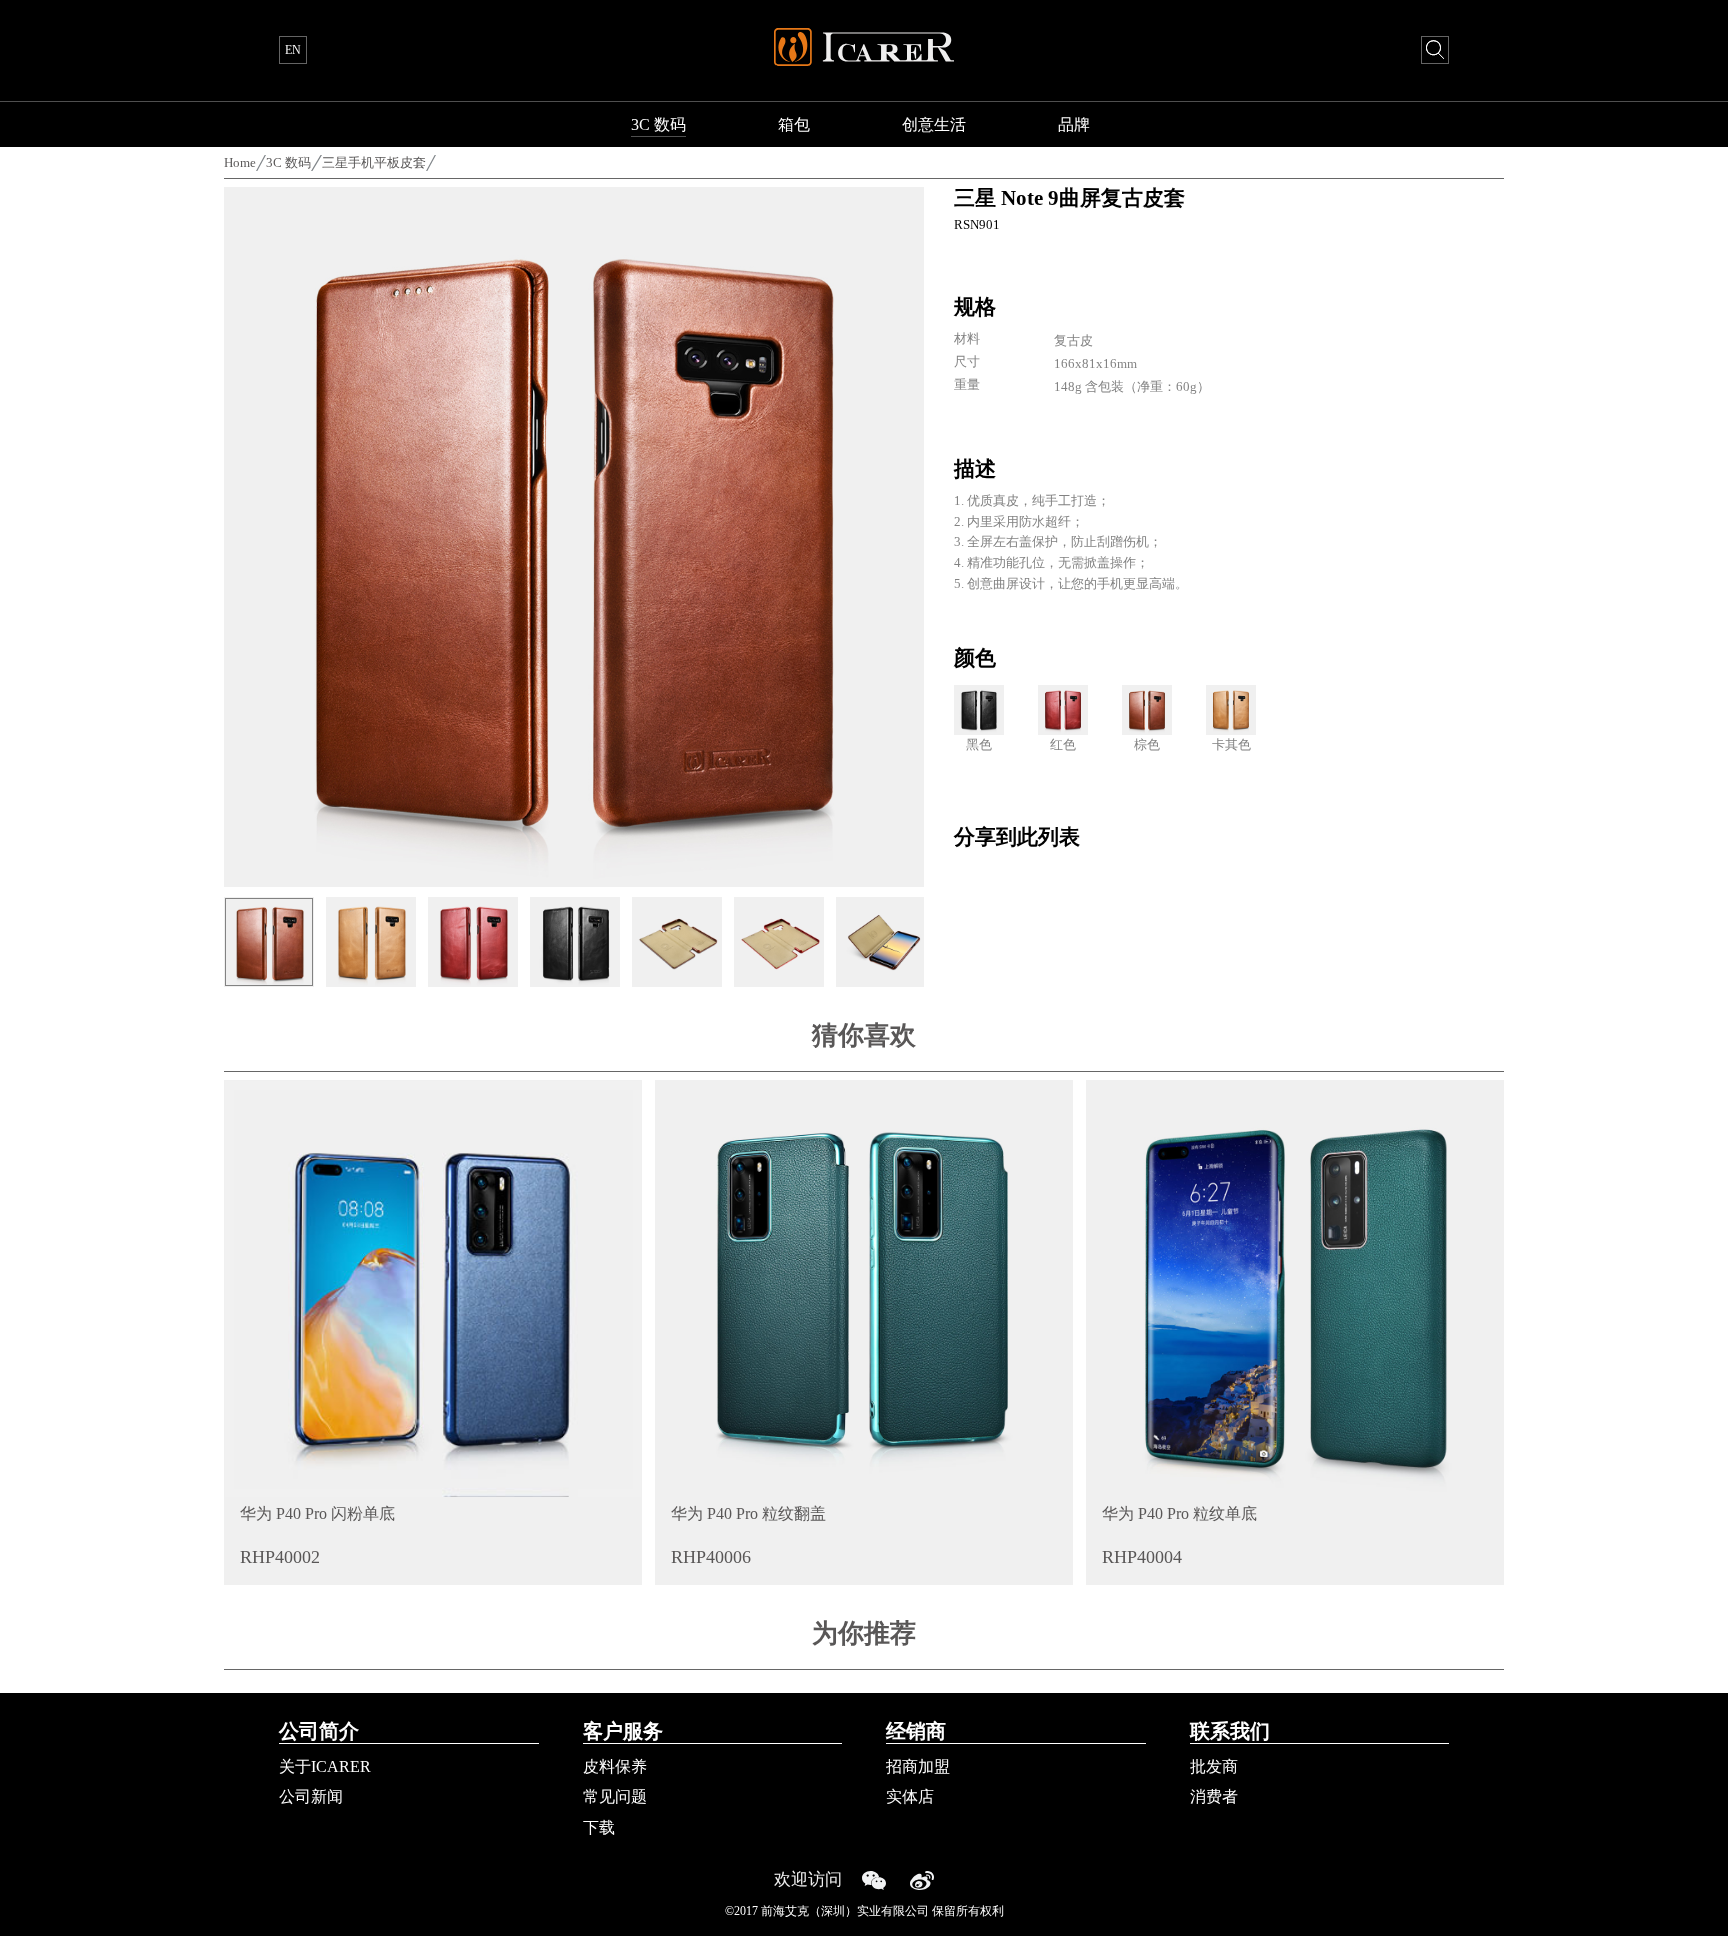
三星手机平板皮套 (374, 162)
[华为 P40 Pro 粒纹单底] (1295, 1289)
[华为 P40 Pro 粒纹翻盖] (864, 1289)
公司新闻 (311, 1796)
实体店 (910, 1796)
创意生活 (934, 124)
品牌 (1074, 124)
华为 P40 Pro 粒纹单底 (1179, 1513)
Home (240, 162)
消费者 (1214, 1796)
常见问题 (615, 1796)
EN (293, 50)
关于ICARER (325, 1766)
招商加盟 (918, 1766)
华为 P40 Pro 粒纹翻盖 (748, 1513)
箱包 (794, 124)
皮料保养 (615, 1766)
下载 (599, 1827)
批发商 (1214, 1766)
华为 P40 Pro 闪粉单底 (317, 1513)
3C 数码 (658, 124)
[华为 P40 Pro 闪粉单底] (433, 1289)
